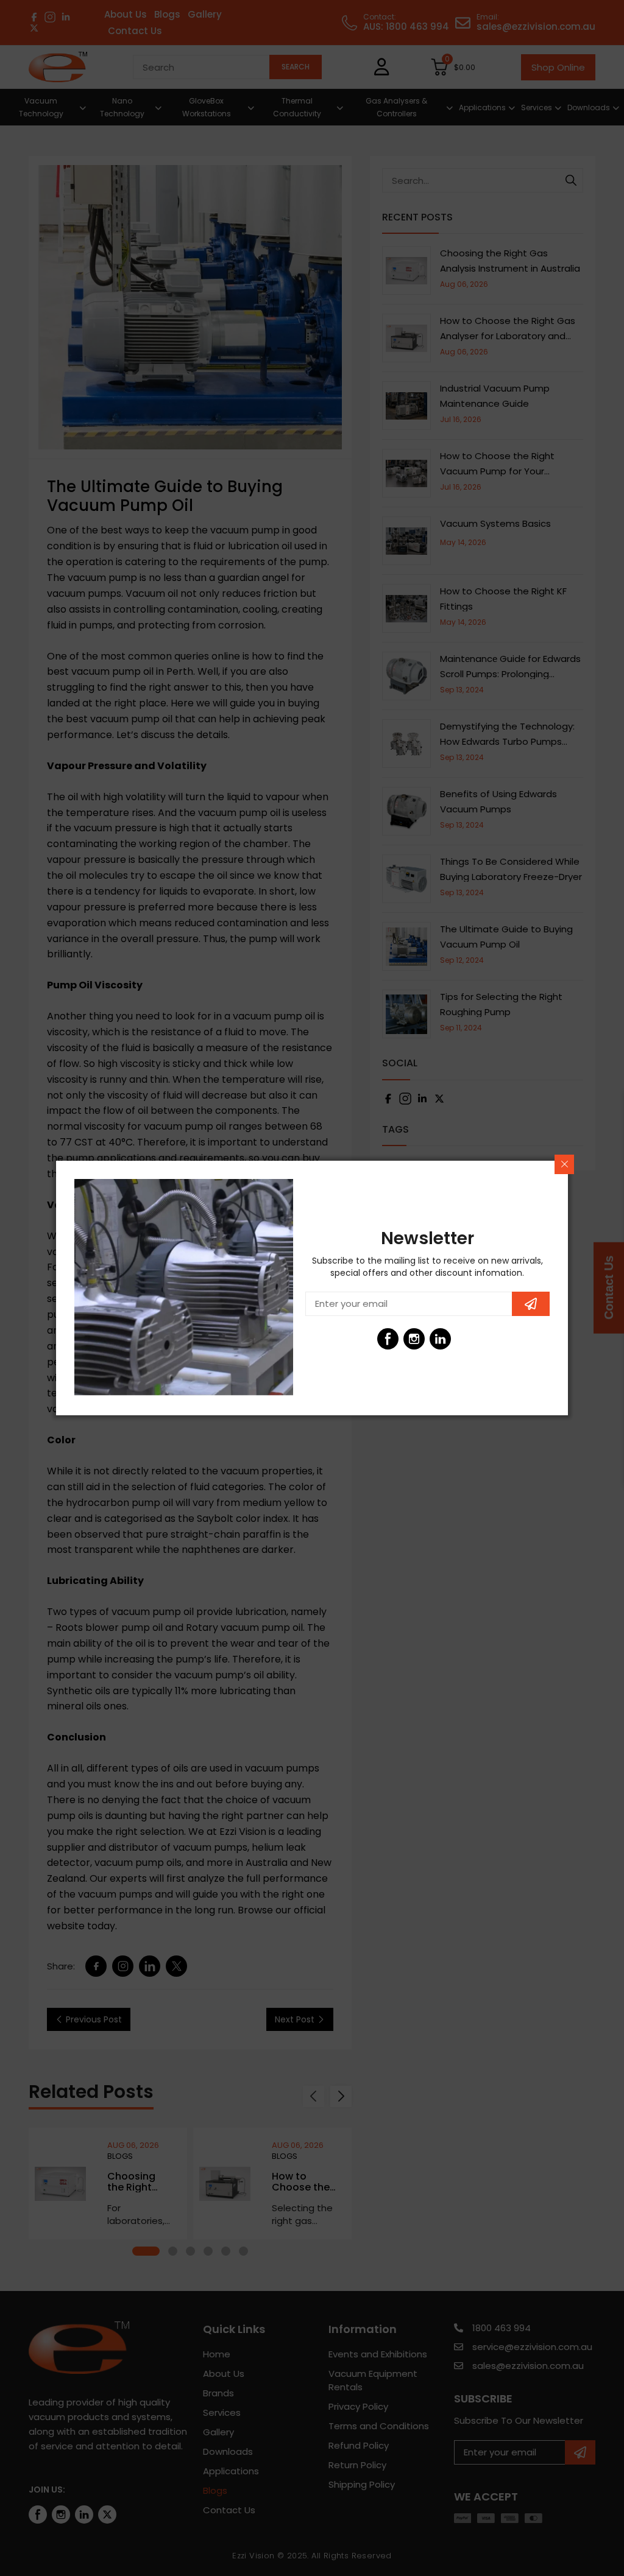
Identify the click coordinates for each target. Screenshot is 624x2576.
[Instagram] (414, 1339)
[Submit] (531, 1304)
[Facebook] (388, 1339)
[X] (466, 1339)
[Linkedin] (440, 1339)
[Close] (564, 1164)
